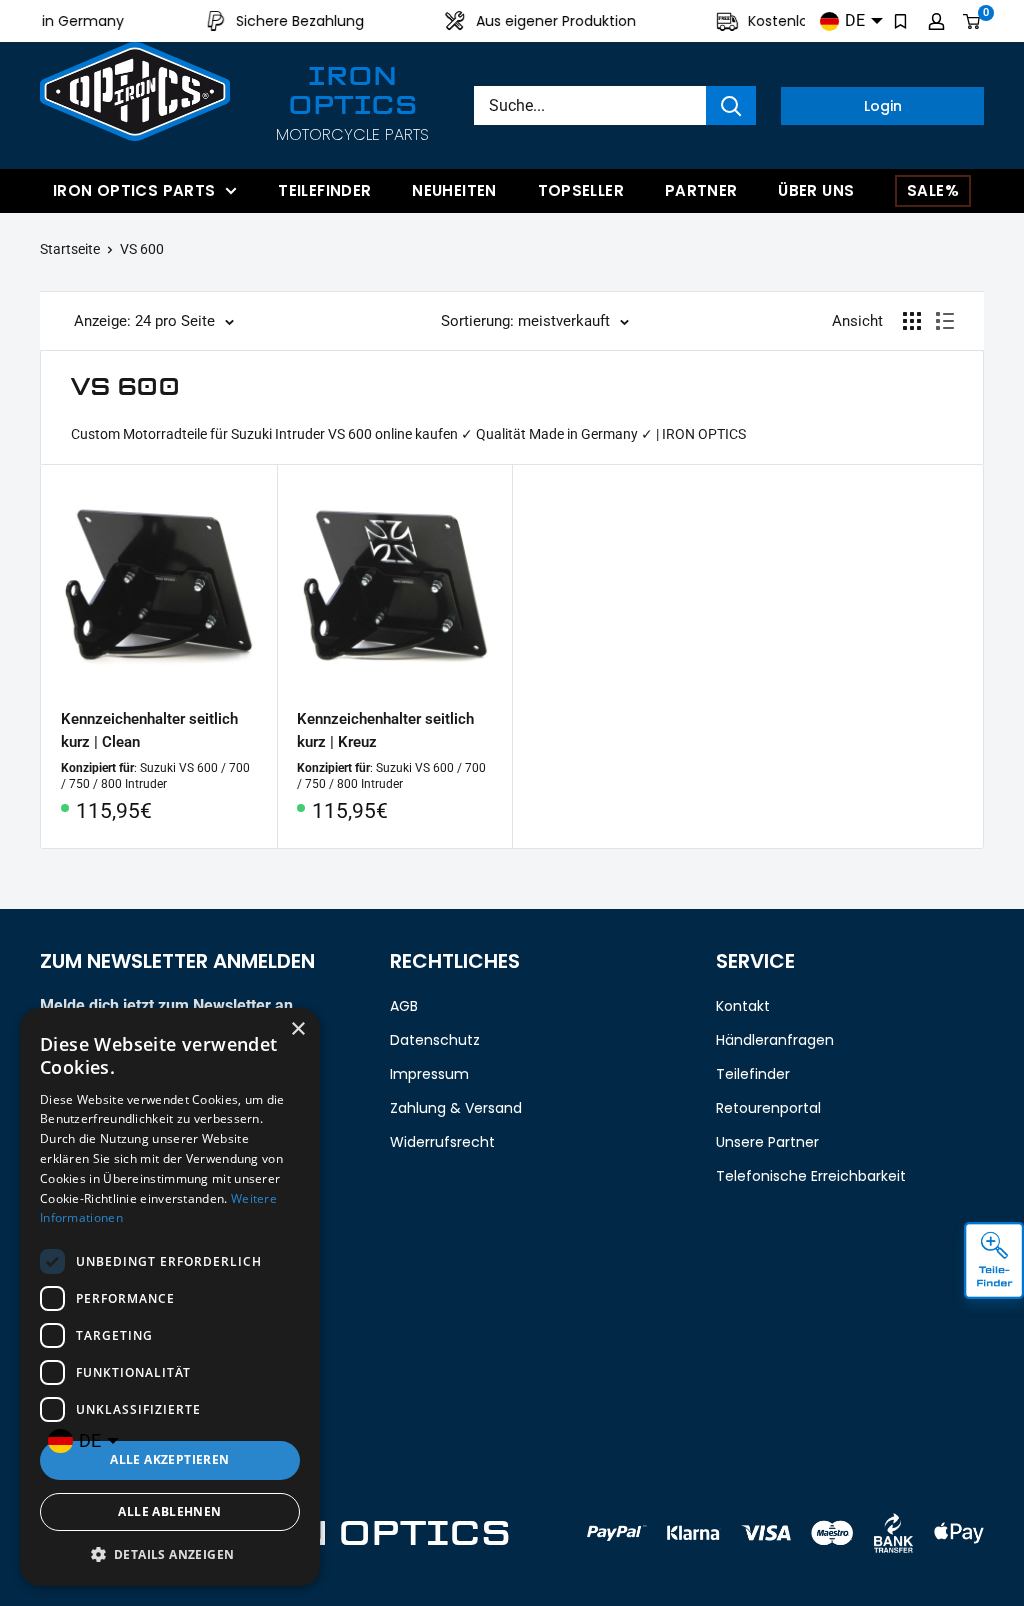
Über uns (816, 190)
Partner (701, 190)
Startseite (70, 249)
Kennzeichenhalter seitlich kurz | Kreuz (385, 730)
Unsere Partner (767, 1142)
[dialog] (170, 1297)
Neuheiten (454, 190)
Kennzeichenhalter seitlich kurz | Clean (149, 730)
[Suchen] (731, 105)
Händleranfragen (775, 1040)
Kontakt (743, 1006)
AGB (404, 1006)
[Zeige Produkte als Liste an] (945, 321)
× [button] (297, 1029)
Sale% (933, 190)
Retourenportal (768, 1108)
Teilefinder (324, 190)
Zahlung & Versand (456, 1108)
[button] (170, 1555)
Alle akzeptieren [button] (169, 1459)
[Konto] (936, 21)
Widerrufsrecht (442, 1142)
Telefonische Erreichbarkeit (811, 1176)
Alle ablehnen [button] (169, 1511)
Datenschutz (435, 1040)
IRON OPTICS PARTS (134, 190)
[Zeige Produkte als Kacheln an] (912, 321)
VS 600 (142, 249)
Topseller (581, 190)
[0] (972, 21)
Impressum (429, 1074)
